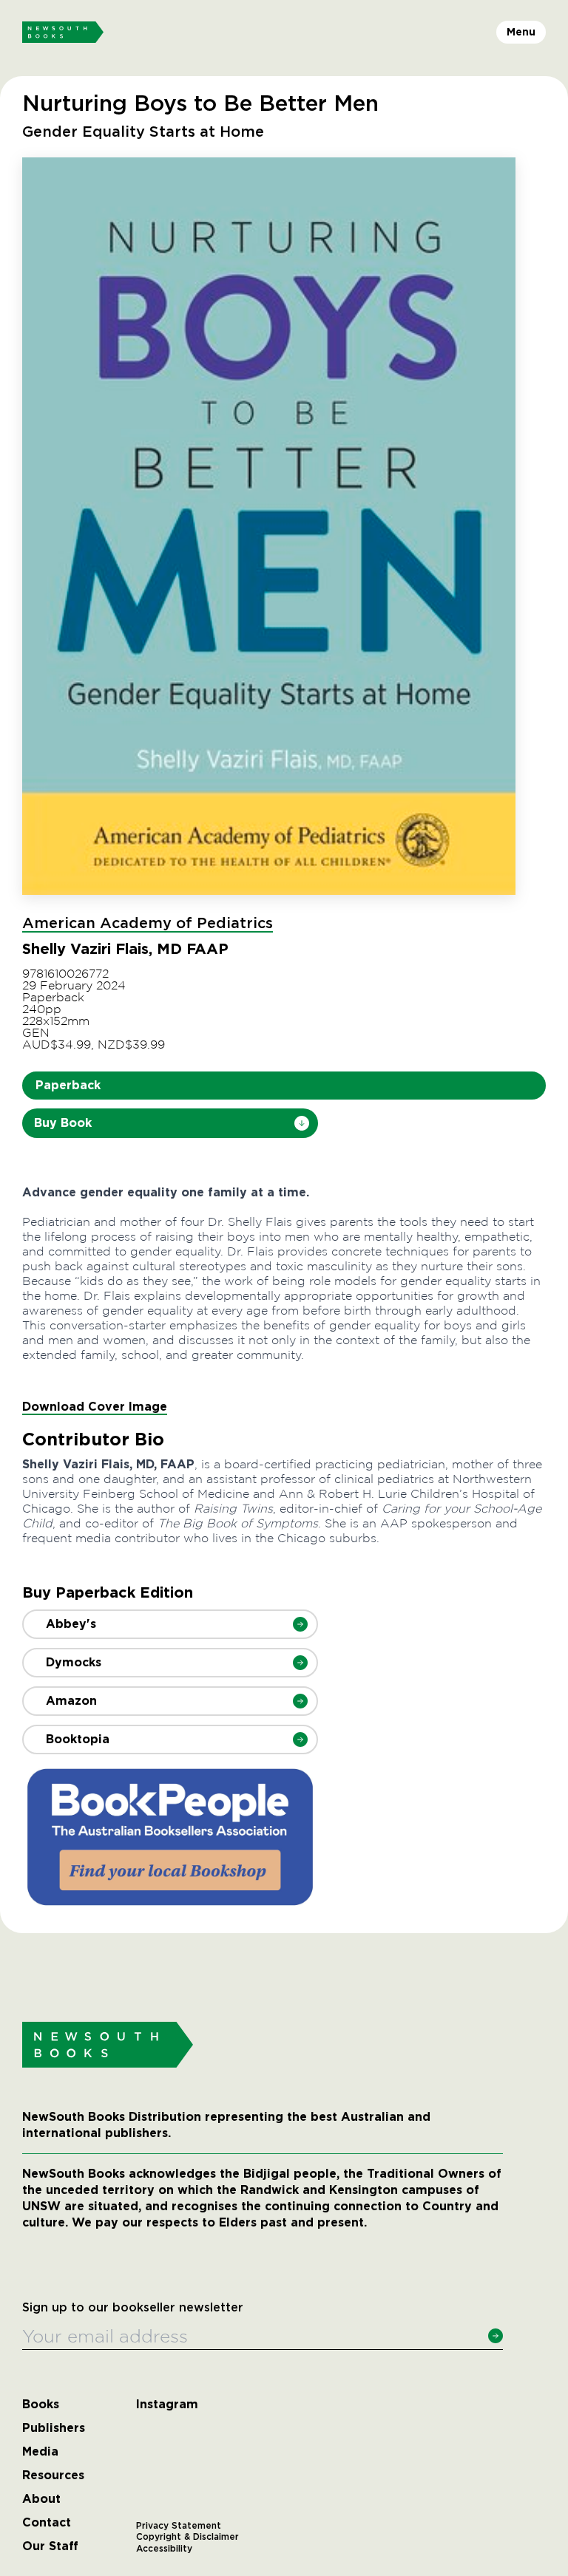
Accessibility (164, 2549)
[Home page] (63, 33)
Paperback (68, 1085)
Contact (47, 2523)
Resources (53, 2476)
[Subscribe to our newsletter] (496, 2336)
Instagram (167, 2405)
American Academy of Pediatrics (148, 924)
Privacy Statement (179, 2526)
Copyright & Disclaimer (187, 2537)
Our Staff (50, 2546)
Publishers (54, 2428)
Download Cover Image (95, 1407)
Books (41, 2405)
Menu (521, 32)
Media (40, 2452)
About (41, 2499)
